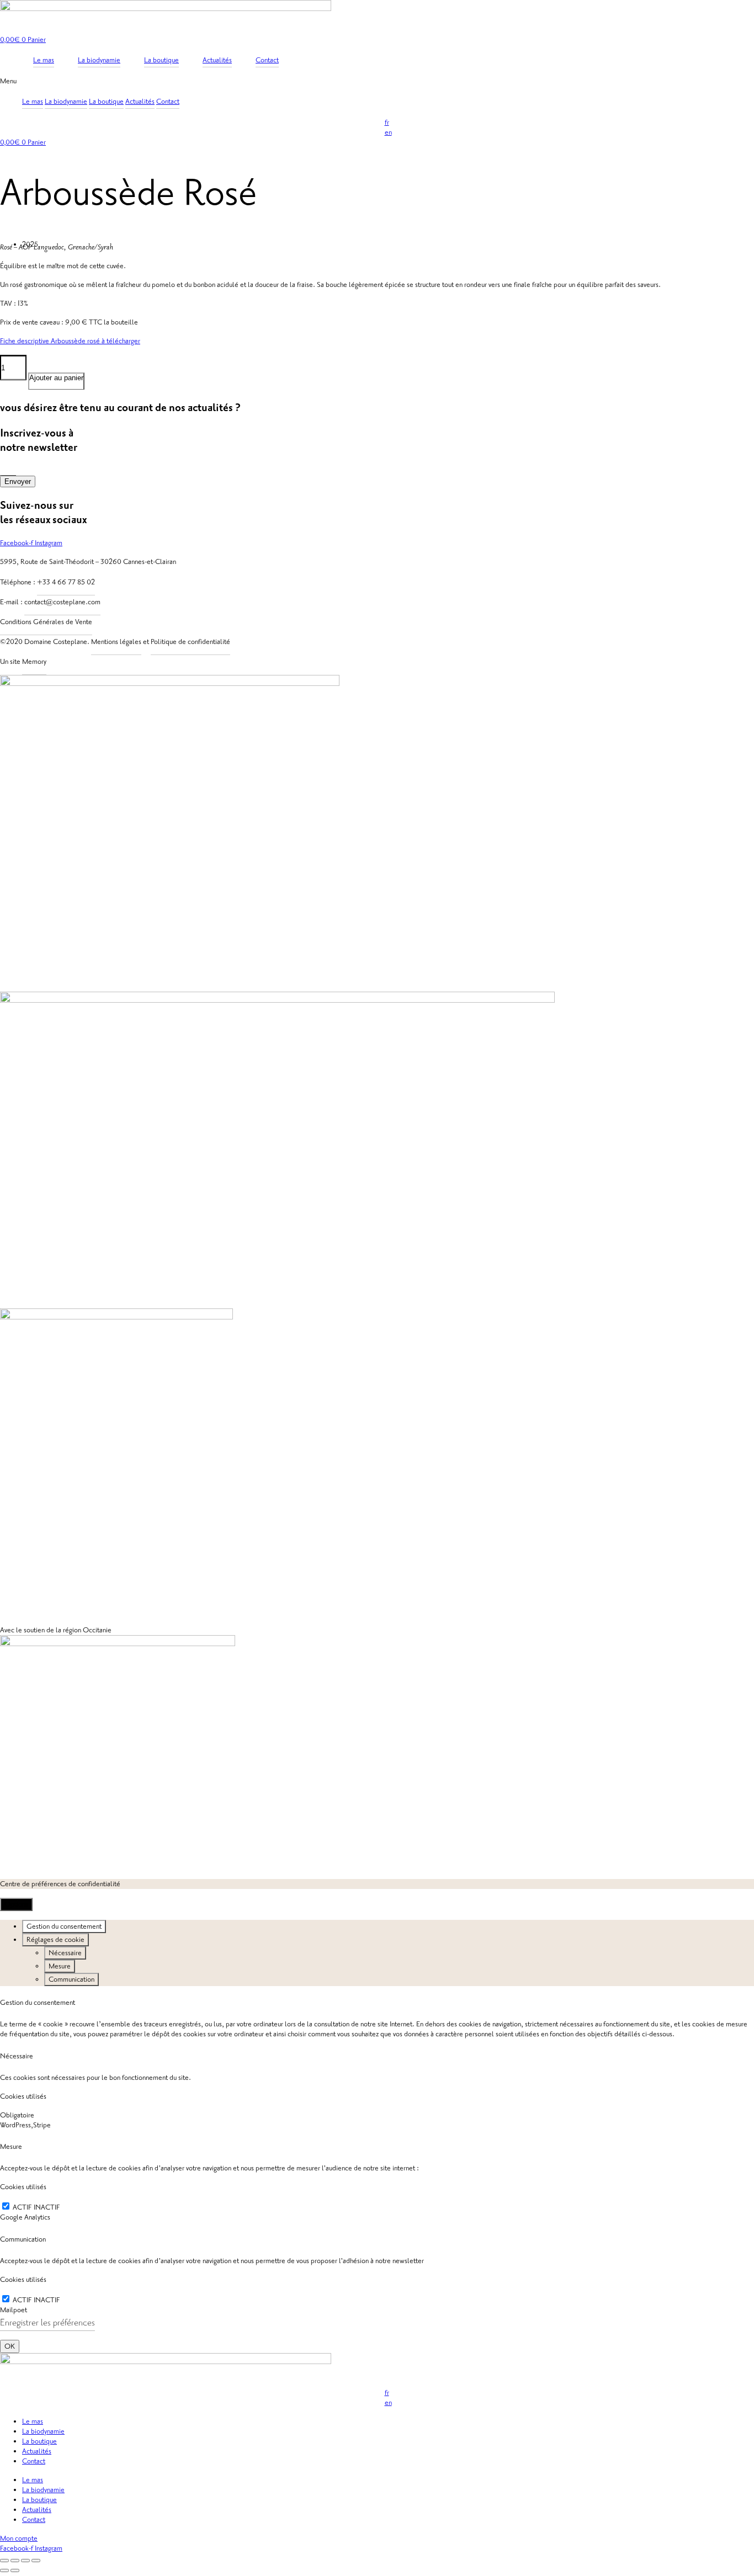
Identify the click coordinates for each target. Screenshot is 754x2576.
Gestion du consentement (64, 1926)
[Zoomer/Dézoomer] (4, 2561)
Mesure (60, 1966)
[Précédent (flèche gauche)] (4, 2570)
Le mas (33, 102)
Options (16, 1904)
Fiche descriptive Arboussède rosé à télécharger (70, 341)
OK (10, 2346)
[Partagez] (25, 2561)
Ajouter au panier (56, 378)
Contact (168, 102)
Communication (71, 1979)
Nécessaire (65, 1953)
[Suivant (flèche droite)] (15, 2570)
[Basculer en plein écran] (15, 2561)
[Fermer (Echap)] (36, 2561)
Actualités (140, 102)
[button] (377, 81)
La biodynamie (66, 102)
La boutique (106, 102)
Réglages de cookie (55, 1940)
